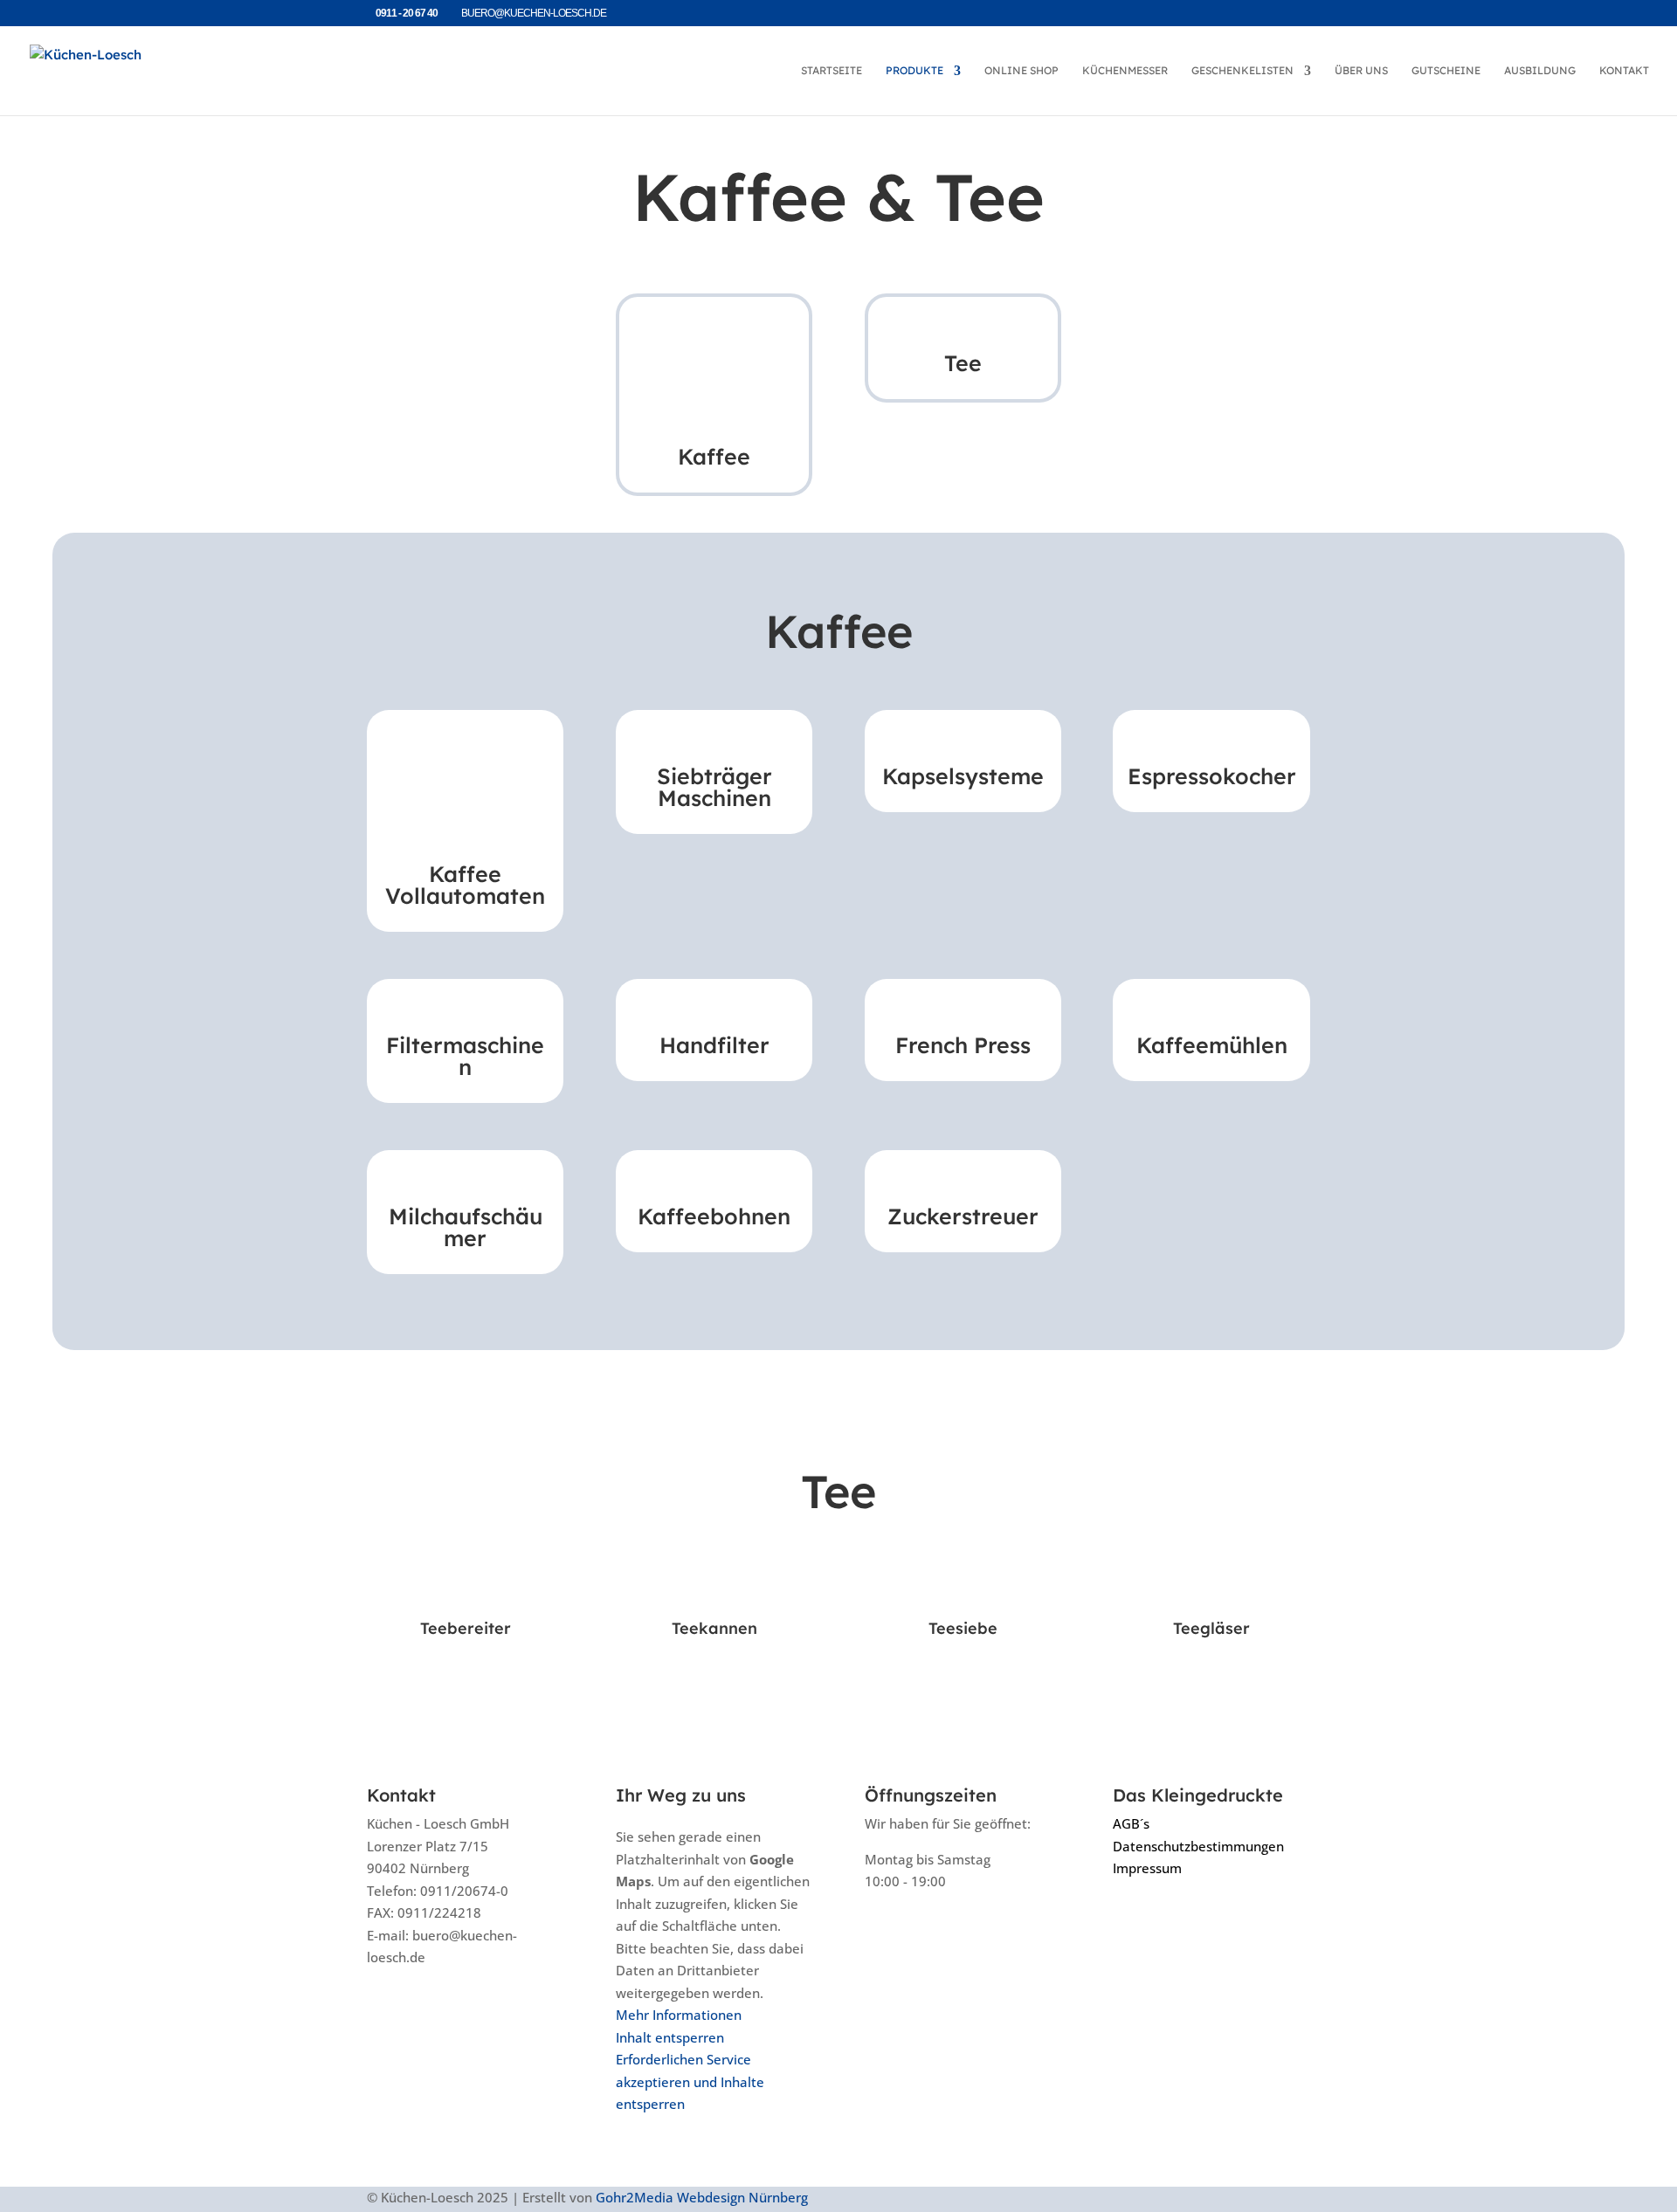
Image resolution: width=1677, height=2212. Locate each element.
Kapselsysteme (963, 776)
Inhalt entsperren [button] (670, 2037)
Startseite (832, 71)
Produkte (914, 71)
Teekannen (714, 1628)
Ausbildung (1540, 71)
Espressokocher (1212, 776)
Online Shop (1021, 71)
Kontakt (1624, 71)
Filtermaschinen (465, 1056)
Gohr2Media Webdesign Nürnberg (702, 2197)
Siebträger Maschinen (714, 787)
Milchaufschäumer (466, 1227)
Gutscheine (1446, 71)
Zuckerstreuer (963, 1216)
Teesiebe (963, 1628)
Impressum (1147, 1868)
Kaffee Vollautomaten (465, 885)
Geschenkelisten (1242, 71)
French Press (963, 1045)
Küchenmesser (1125, 71)
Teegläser (1211, 1628)
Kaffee (714, 456)
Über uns (1361, 71)
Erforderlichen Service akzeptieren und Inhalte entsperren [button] (690, 2081)
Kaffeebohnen (714, 1216)
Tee (963, 363)
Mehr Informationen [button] (679, 2015)
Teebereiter (466, 1628)
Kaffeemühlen (1212, 1045)
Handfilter (714, 1045)
